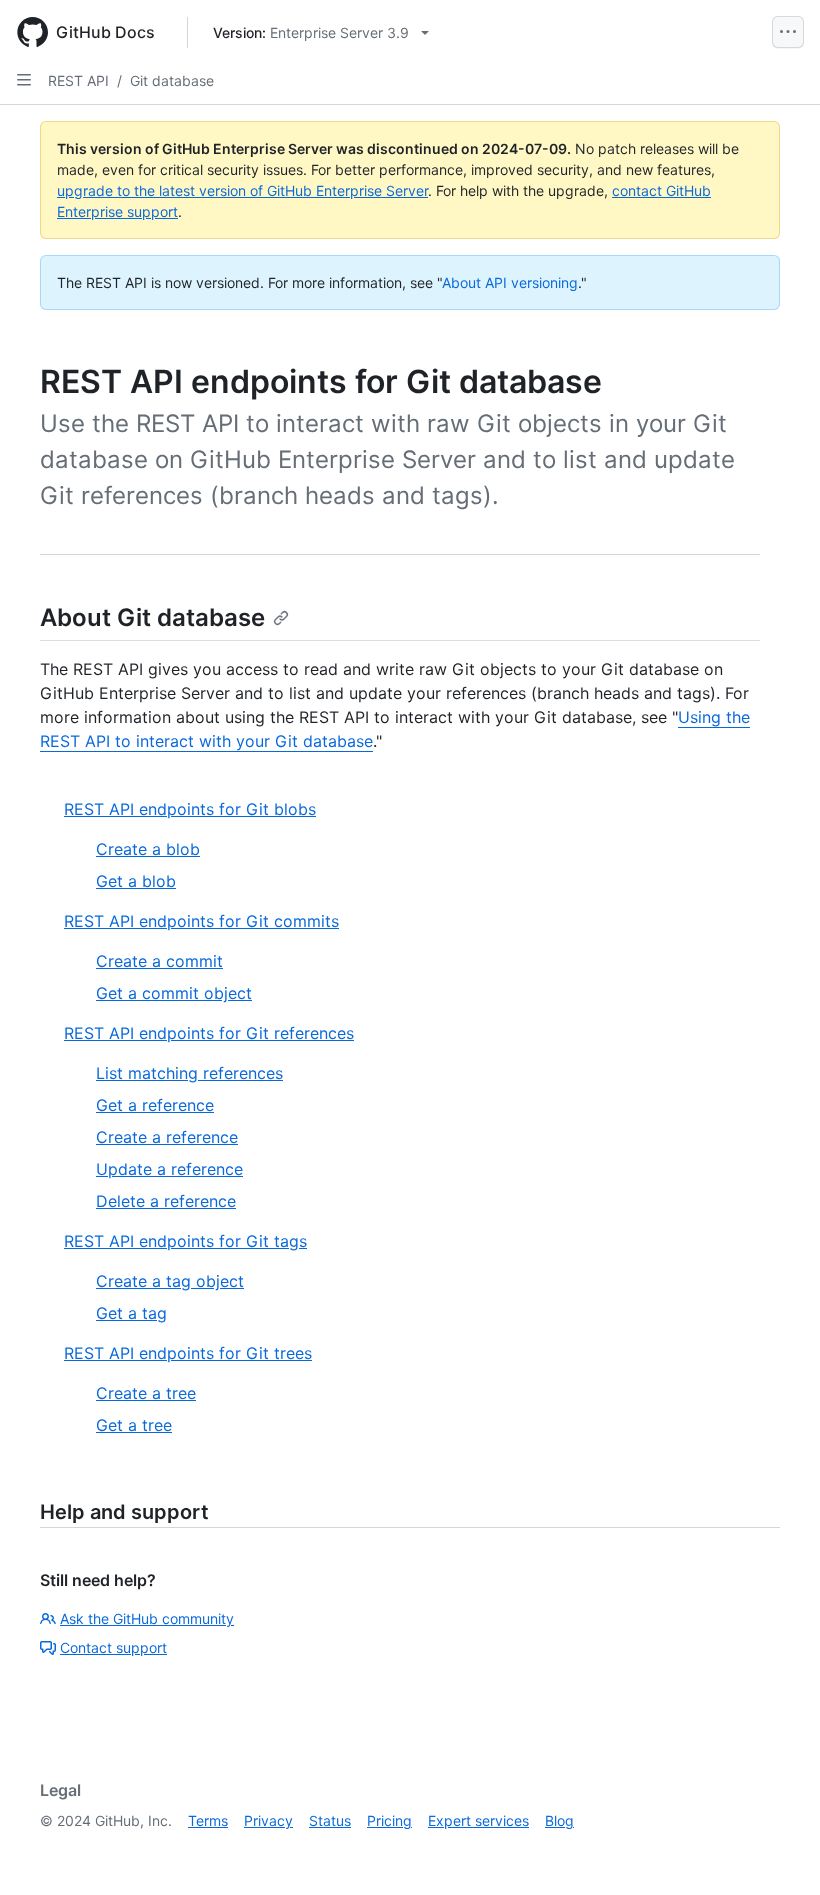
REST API (78, 80)
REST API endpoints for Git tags (185, 1241)
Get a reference (155, 1105)
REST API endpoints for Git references (209, 1033)
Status (330, 1820)
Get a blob (136, 881)
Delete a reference (166, 1201)
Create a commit (159, 961)
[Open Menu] (788, 32)
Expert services (478, 1820)
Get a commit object (174, 993)
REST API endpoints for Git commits (201, 921)
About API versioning (510, 282)
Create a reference (167, 1137)
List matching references (189, 1073)
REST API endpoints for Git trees (188, 1353)
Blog (559, 1820)
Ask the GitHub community (147, 1618)
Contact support (113, 1647)
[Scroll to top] (776, 1851)
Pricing (389, 1820)
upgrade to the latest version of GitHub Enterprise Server (242, 190)
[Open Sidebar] (24, 80)
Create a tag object (170, 1281)
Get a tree (134, 1425)
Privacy (268, 1820)
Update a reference (169, 1169)
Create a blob (148, 849)
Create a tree (146, 1393)
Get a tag (131, 1313)
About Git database (152, 617)
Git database (172, 80)
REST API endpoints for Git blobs (190, 809)
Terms (208, 1820)
